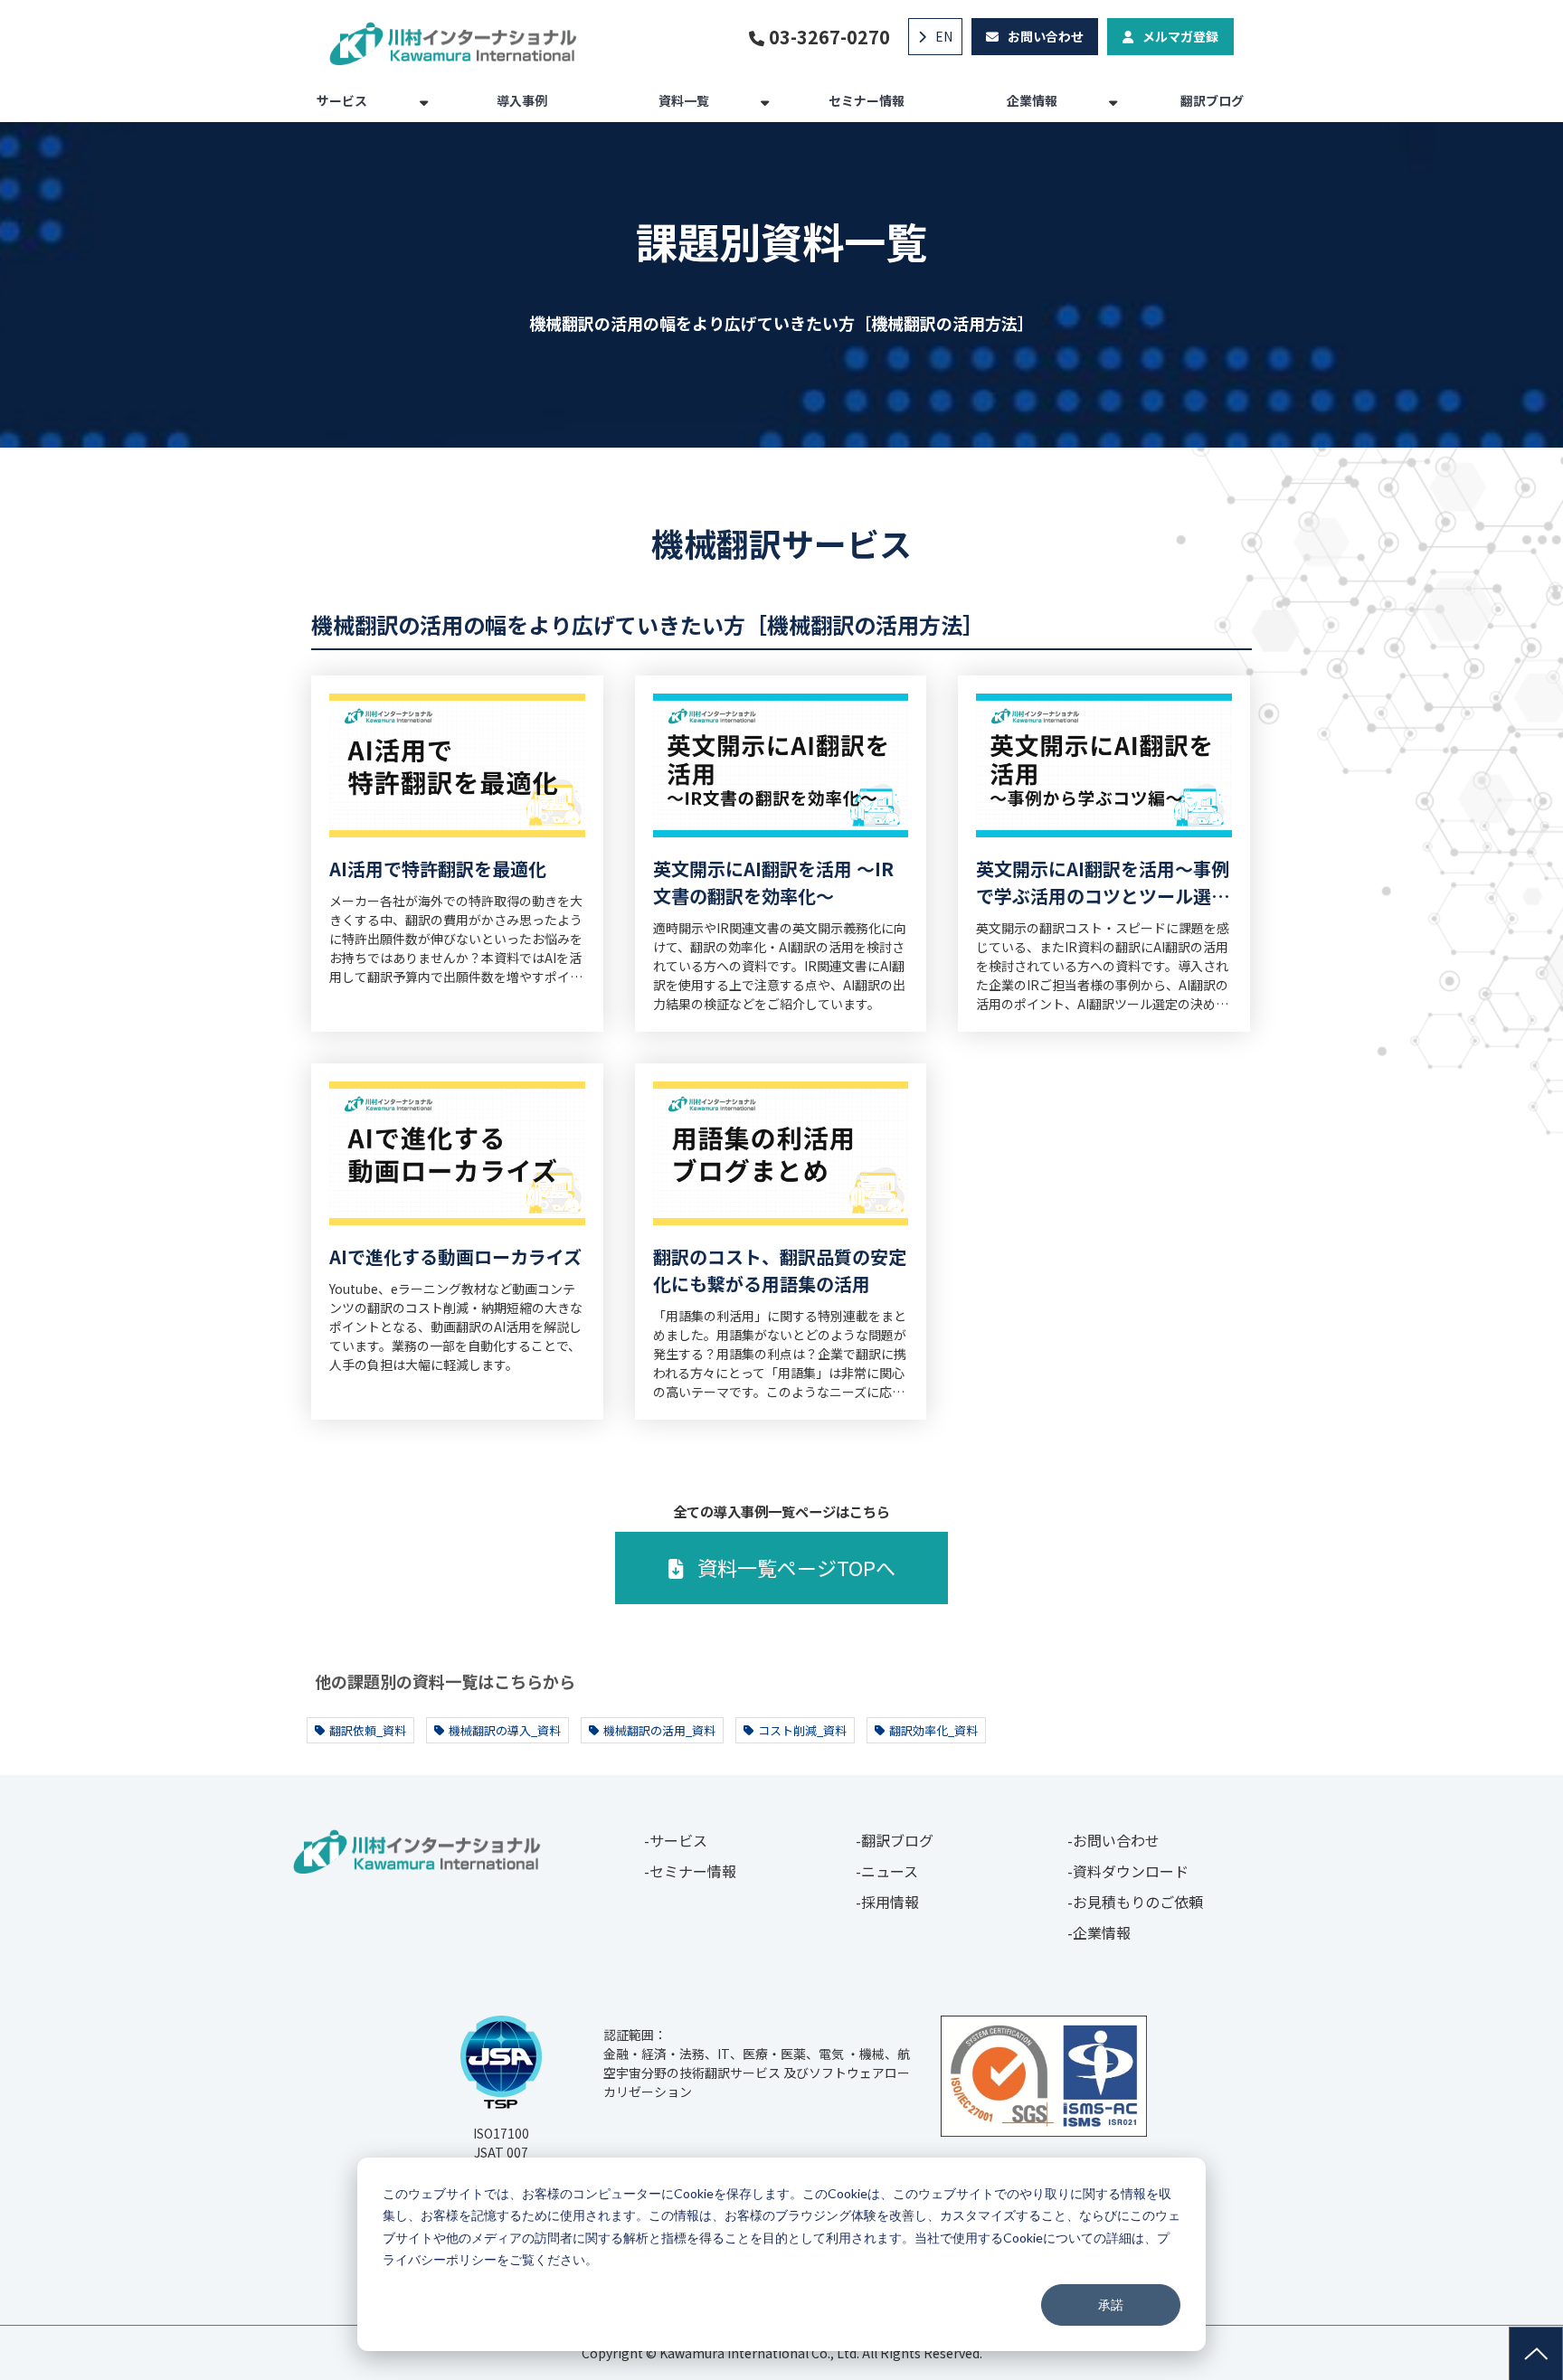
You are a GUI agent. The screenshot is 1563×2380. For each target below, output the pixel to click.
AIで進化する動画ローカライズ (455, 1256)
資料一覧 (684, 100)
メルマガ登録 (1180, 36)
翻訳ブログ (1212, 100)
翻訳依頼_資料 (368, 1730)
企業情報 (1032, 100)
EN (944, 36)
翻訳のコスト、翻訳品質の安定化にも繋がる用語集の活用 (780, 1270)
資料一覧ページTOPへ (796, 1567)
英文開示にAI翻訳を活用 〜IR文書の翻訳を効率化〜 (773, 882)
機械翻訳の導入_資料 (505, 1730)
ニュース (890, 1871)
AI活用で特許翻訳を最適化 (438, 869)
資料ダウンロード (1131, 1871)
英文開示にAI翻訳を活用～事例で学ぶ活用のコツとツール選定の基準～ (1103, 883)
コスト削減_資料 (802, 1730)
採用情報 (890, 1902)
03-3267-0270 (829, 37)
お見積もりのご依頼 (1138, 1902)
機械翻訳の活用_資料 (659, 1730)
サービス (342, 100)
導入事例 (522, 100)
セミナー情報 (867, 100)
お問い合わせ (1046, 36)
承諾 (1111, 2304)
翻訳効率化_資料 (933, 1730)
